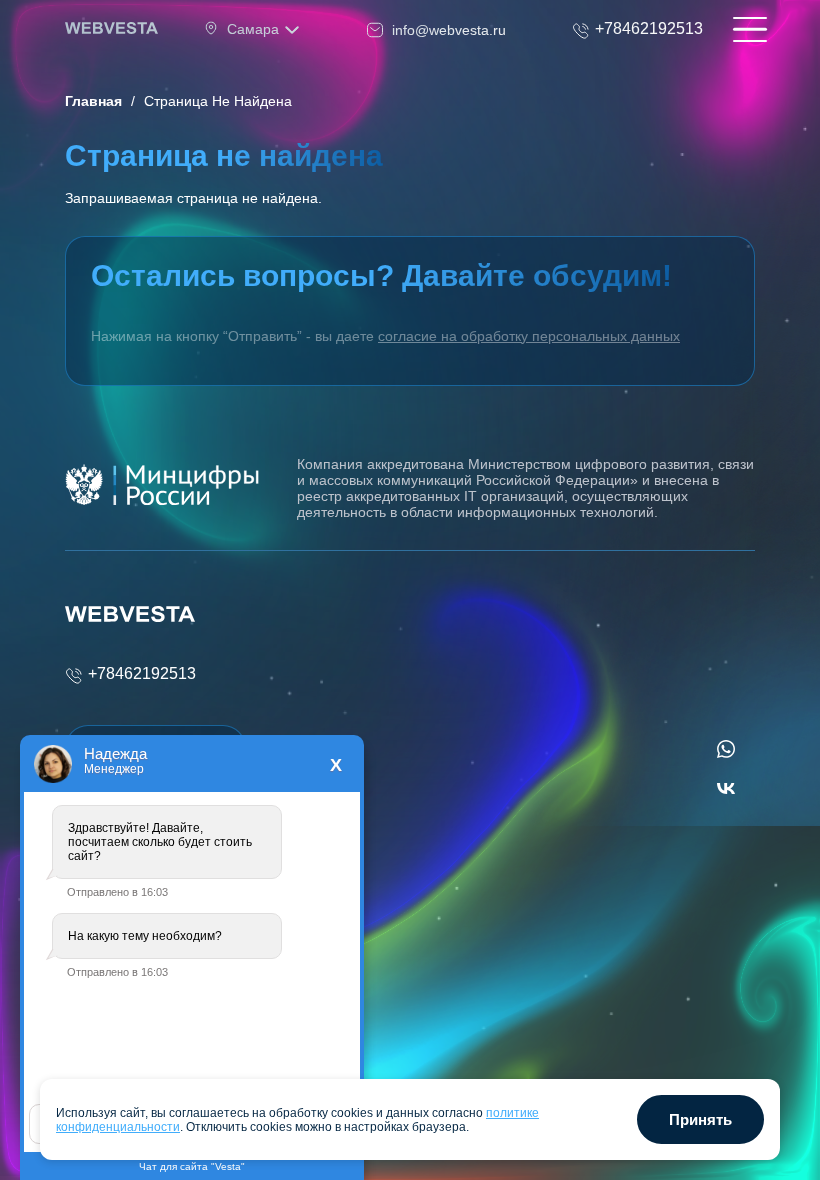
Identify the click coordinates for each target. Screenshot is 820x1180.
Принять (700, 1119)
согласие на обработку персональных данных (529, 336)
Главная (93, 101)
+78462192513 (142, 673)
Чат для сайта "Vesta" (192, 1166)
